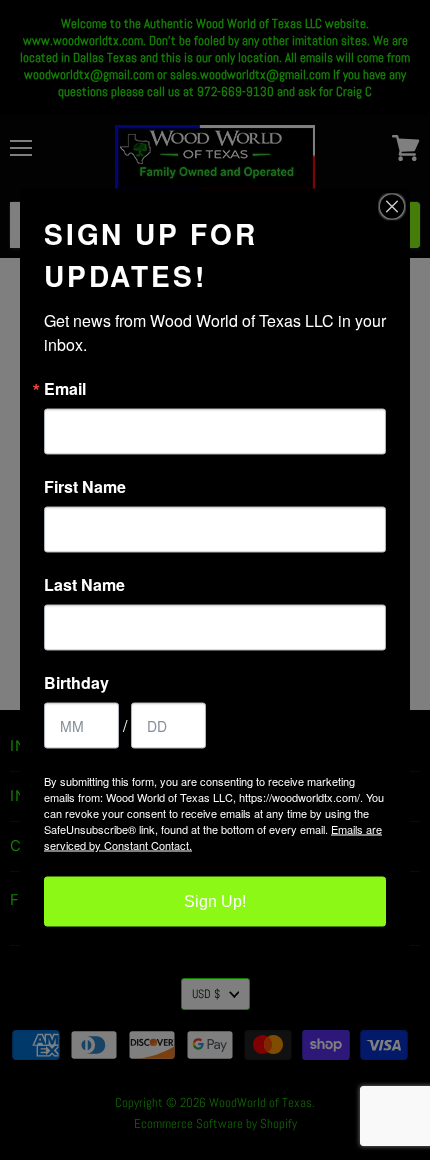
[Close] (392, 207)
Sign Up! (215, 901)
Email (65, 389)
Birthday (76, 683)
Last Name (84, 585)
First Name (85, 487)
